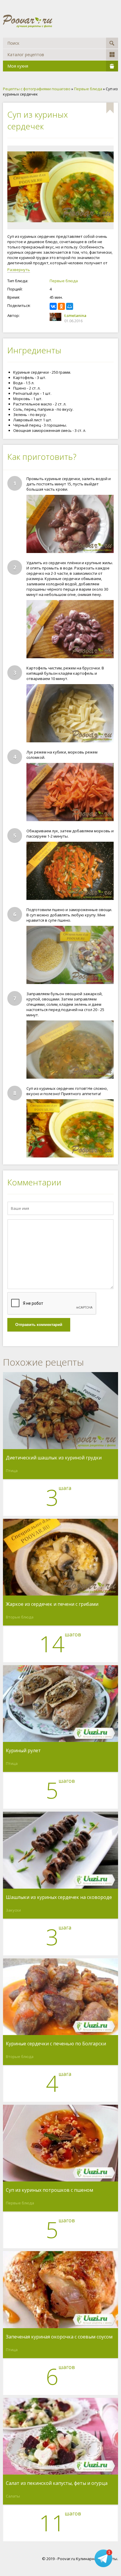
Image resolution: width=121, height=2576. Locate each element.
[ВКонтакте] (53, 306)
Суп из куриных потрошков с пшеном (49, 2190)
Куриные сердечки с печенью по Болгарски (56, 2044)
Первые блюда (64, 281)
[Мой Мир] (70, 306)
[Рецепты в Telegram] (103, 2559)
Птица (12, 1471)
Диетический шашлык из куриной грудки (54, 1458)
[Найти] (112, 43)
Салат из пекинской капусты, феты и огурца (57, 2483)
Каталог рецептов (26, 55)
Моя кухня (18, 66)
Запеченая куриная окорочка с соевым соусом (59, 2337)
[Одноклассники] (61, 306)
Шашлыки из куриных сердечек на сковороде (59, 1897)
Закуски (13, 1910)
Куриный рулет (23, 1751)
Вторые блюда (20, 1617)
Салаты (13, 2496)
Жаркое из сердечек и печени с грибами (52, 1604)
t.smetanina (75, 315)
